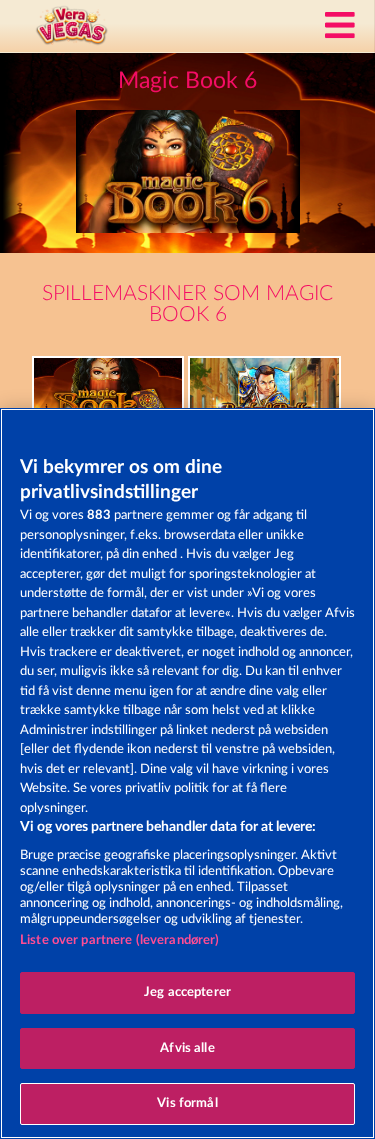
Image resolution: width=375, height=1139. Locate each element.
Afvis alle (187, 1048)
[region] (187, 773)
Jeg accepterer (187, 992)
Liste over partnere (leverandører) (119, 940)
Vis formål (187, 1103)
